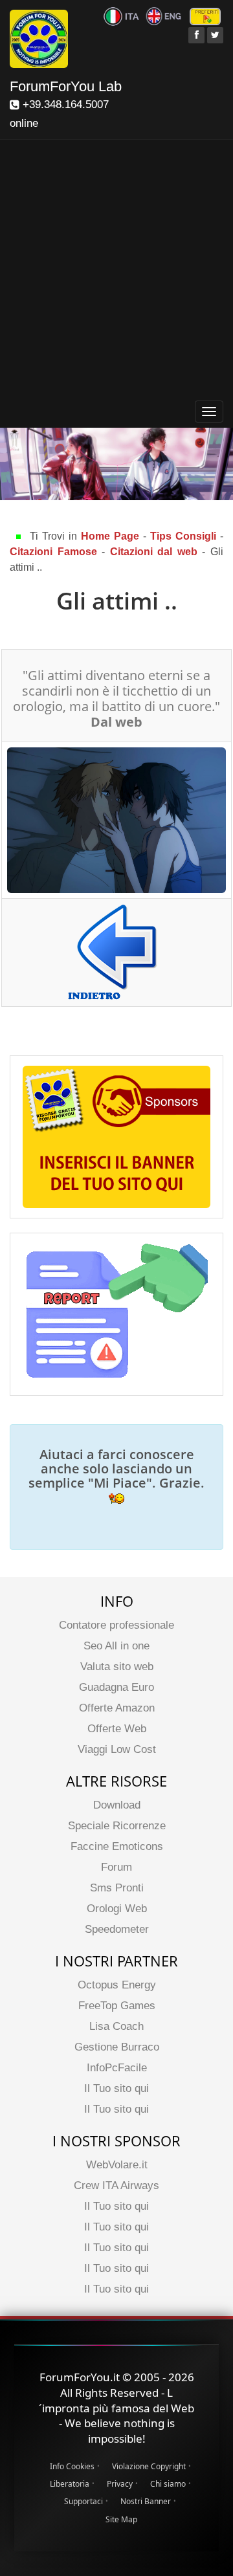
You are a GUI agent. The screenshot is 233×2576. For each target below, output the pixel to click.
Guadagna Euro (116, 1687)
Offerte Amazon (117, 1708)
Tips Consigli (183, 536)
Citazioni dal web (154, 552)
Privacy (120, 2484)
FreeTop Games (117, 2006)
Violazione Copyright (149, 2466)
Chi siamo (168, 2484)
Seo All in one (116, 1646)
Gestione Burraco (117, 2047)
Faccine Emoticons (117, 1846)
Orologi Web (117, 1909)
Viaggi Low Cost (117, 1749)
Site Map (121, 2519)
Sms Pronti (117, 1888)
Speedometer (117, 1929)
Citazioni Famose (53, 552)
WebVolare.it (117, 2165)
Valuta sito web (117, 1667)
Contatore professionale (116, 1625)
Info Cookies (72, 2466)
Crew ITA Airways (116, 2185)
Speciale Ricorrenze (117, 1826)
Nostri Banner (146, 2501)
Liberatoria (70, 2484)
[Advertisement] (116, 272)
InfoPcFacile (117, 2068)
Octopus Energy (117, 1985)
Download (117, 1805)
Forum (116, 1867)
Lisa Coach (116, 2026)
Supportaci (83, 2501)
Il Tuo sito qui (116, 2088)
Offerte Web (117, 1729)
